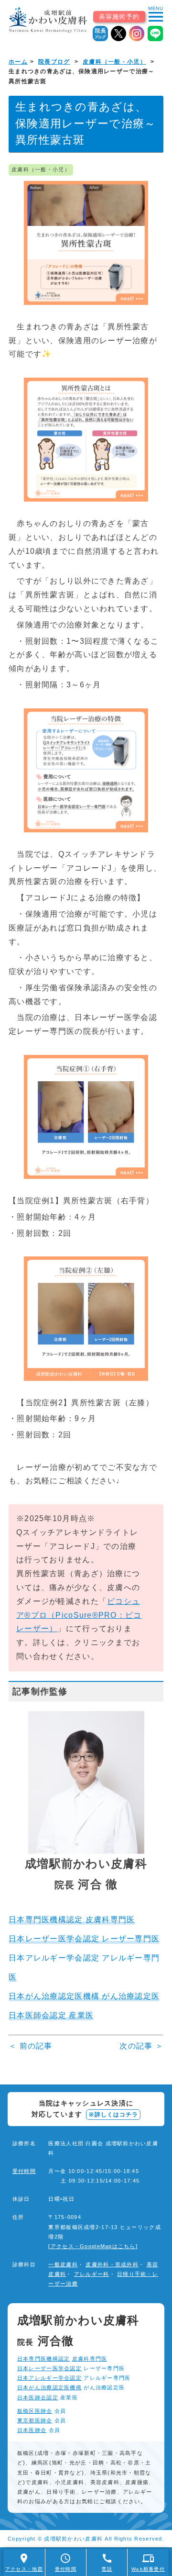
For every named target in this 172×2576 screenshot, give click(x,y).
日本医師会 (32, 2430)
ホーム (18, 62)
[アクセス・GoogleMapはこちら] (93, 2246)
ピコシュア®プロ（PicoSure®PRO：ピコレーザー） (79, 1615)
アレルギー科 (92, 2274)
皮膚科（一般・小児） (114, 62)
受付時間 (24, 2171)
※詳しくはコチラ (113, 2115)
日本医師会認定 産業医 (51, 2015)
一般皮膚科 (63, 2264)
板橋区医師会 (35, 2411)
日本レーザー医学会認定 (49, 2368)
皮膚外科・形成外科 (112, 2264)
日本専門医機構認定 (47, 1920)
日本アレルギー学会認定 (49, 2378)
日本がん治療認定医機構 (49, 2387)
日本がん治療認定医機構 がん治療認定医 (84, 1996)
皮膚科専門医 (110, 1920)
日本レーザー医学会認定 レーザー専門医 (84, 1939)
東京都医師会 (35, 2420)
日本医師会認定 (38, 2397)
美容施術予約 (119, 17)
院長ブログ (54, 62)
